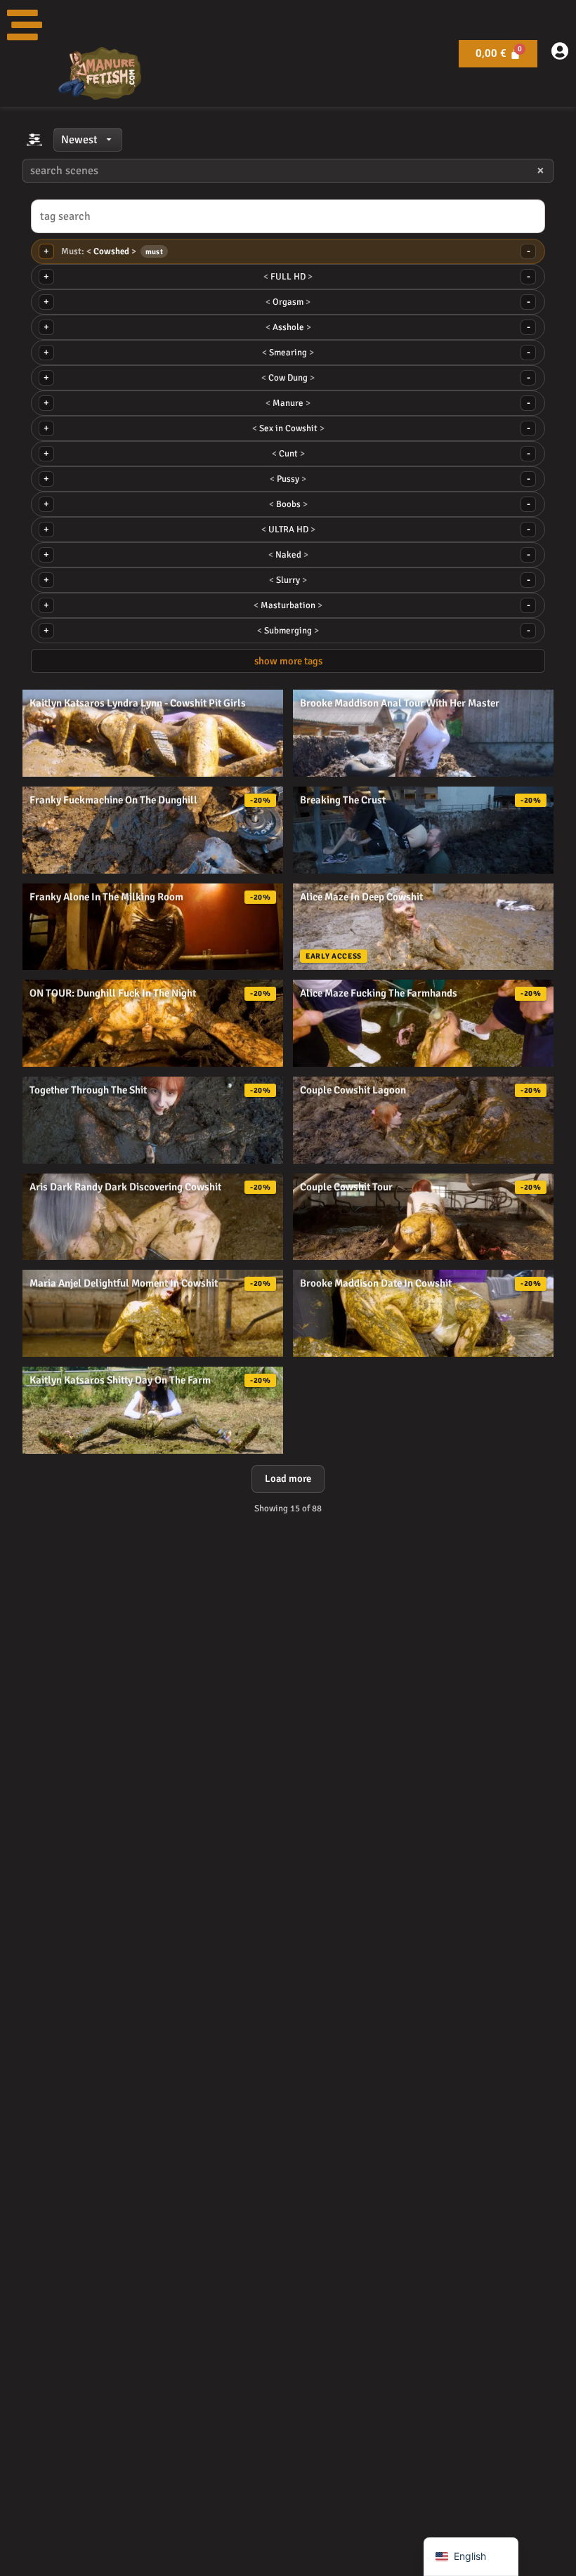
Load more (288, 1478)
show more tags (288, 661)
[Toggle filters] (34, 140)
